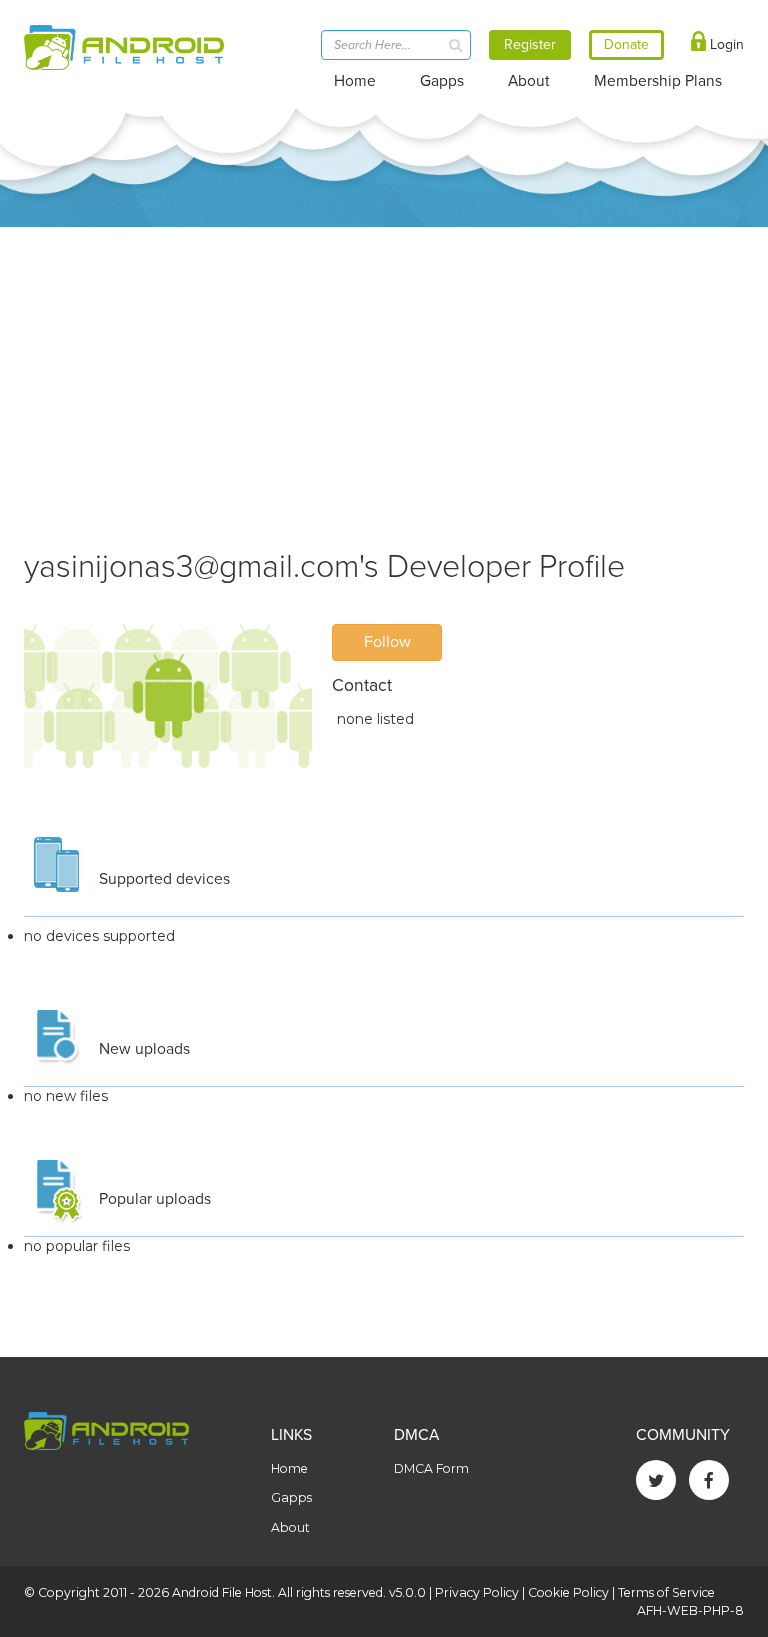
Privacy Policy (477, 1592)
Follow (387, 642)
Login (725, 44)
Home (355, 81)
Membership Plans (658, 81)
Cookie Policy (568, 1592)
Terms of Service (666, 1592)
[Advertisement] (384, 377)
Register (530, 44)
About (529, 81)
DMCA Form (431, 1468)
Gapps (442, 81)
